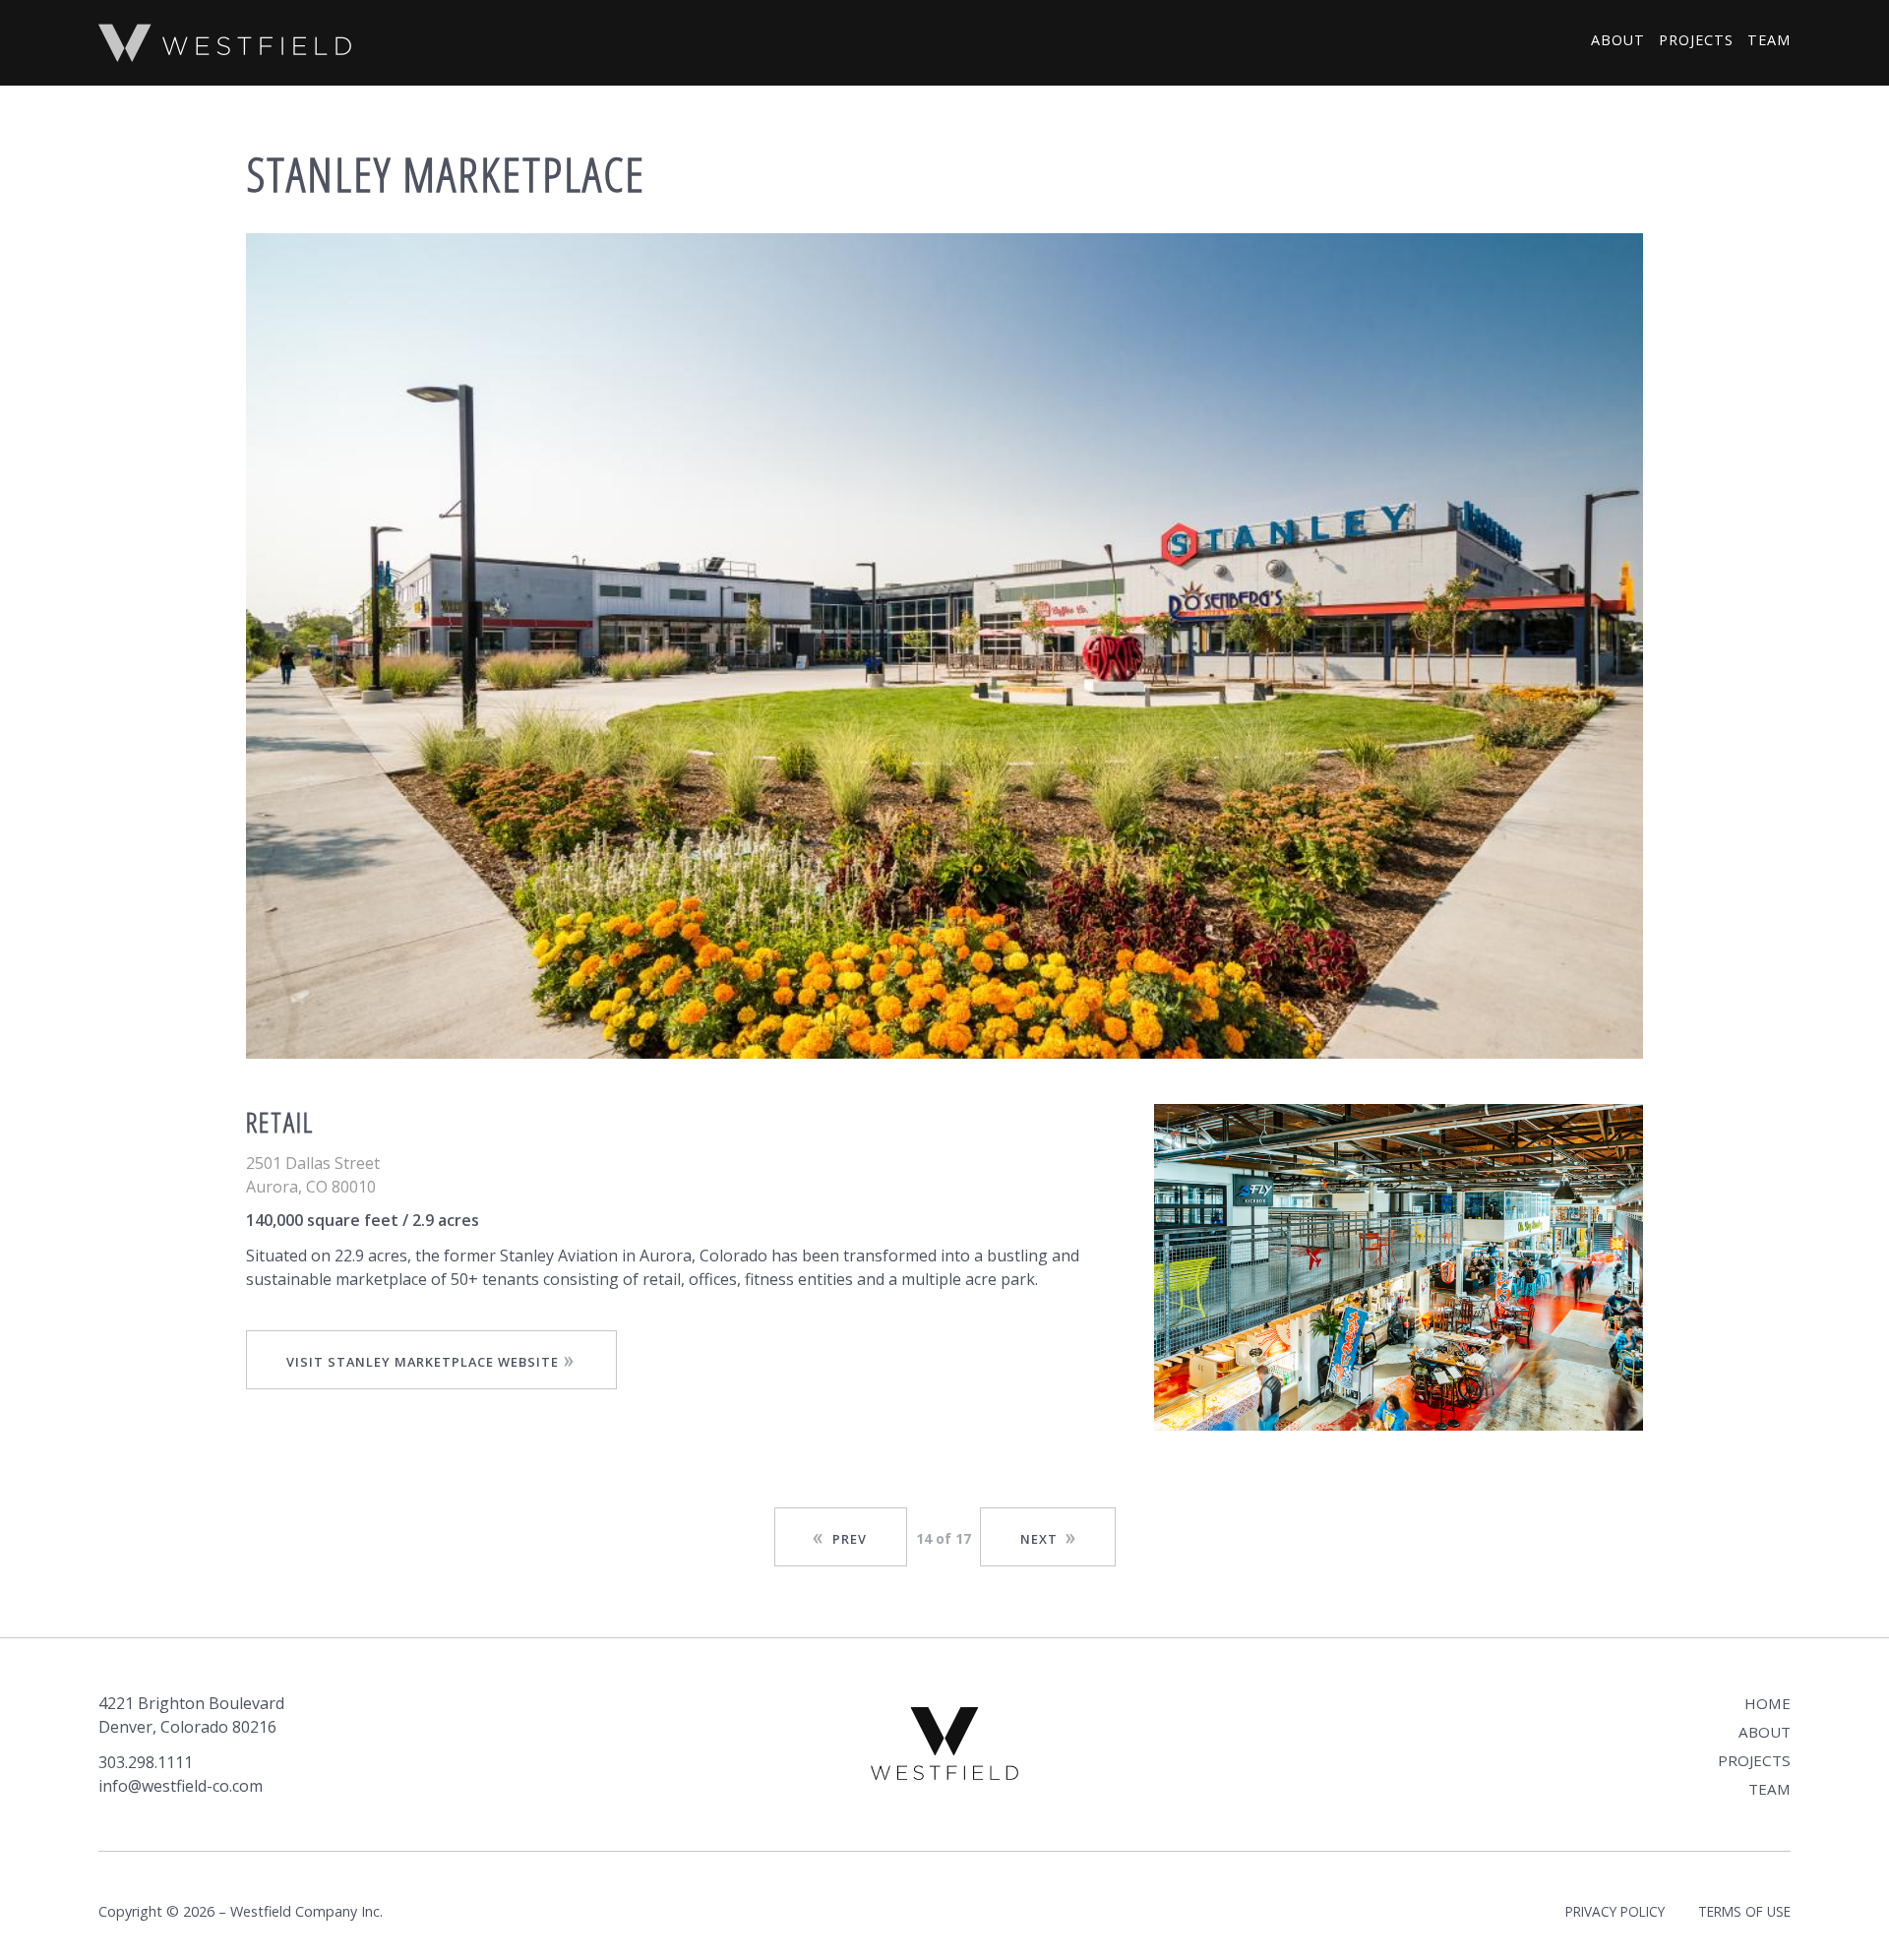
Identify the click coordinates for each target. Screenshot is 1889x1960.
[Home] (225, 43)
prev (850, 1539)
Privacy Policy (1615, 1911)
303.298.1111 (146, 1762)
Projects (1696, 40)
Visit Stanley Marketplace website (423, 1362)
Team (1769, 40)
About (1618, 40)
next (1039, 1539)
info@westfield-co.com (181, 1786)
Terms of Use (1744, 1911)
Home (1767, 1703)
